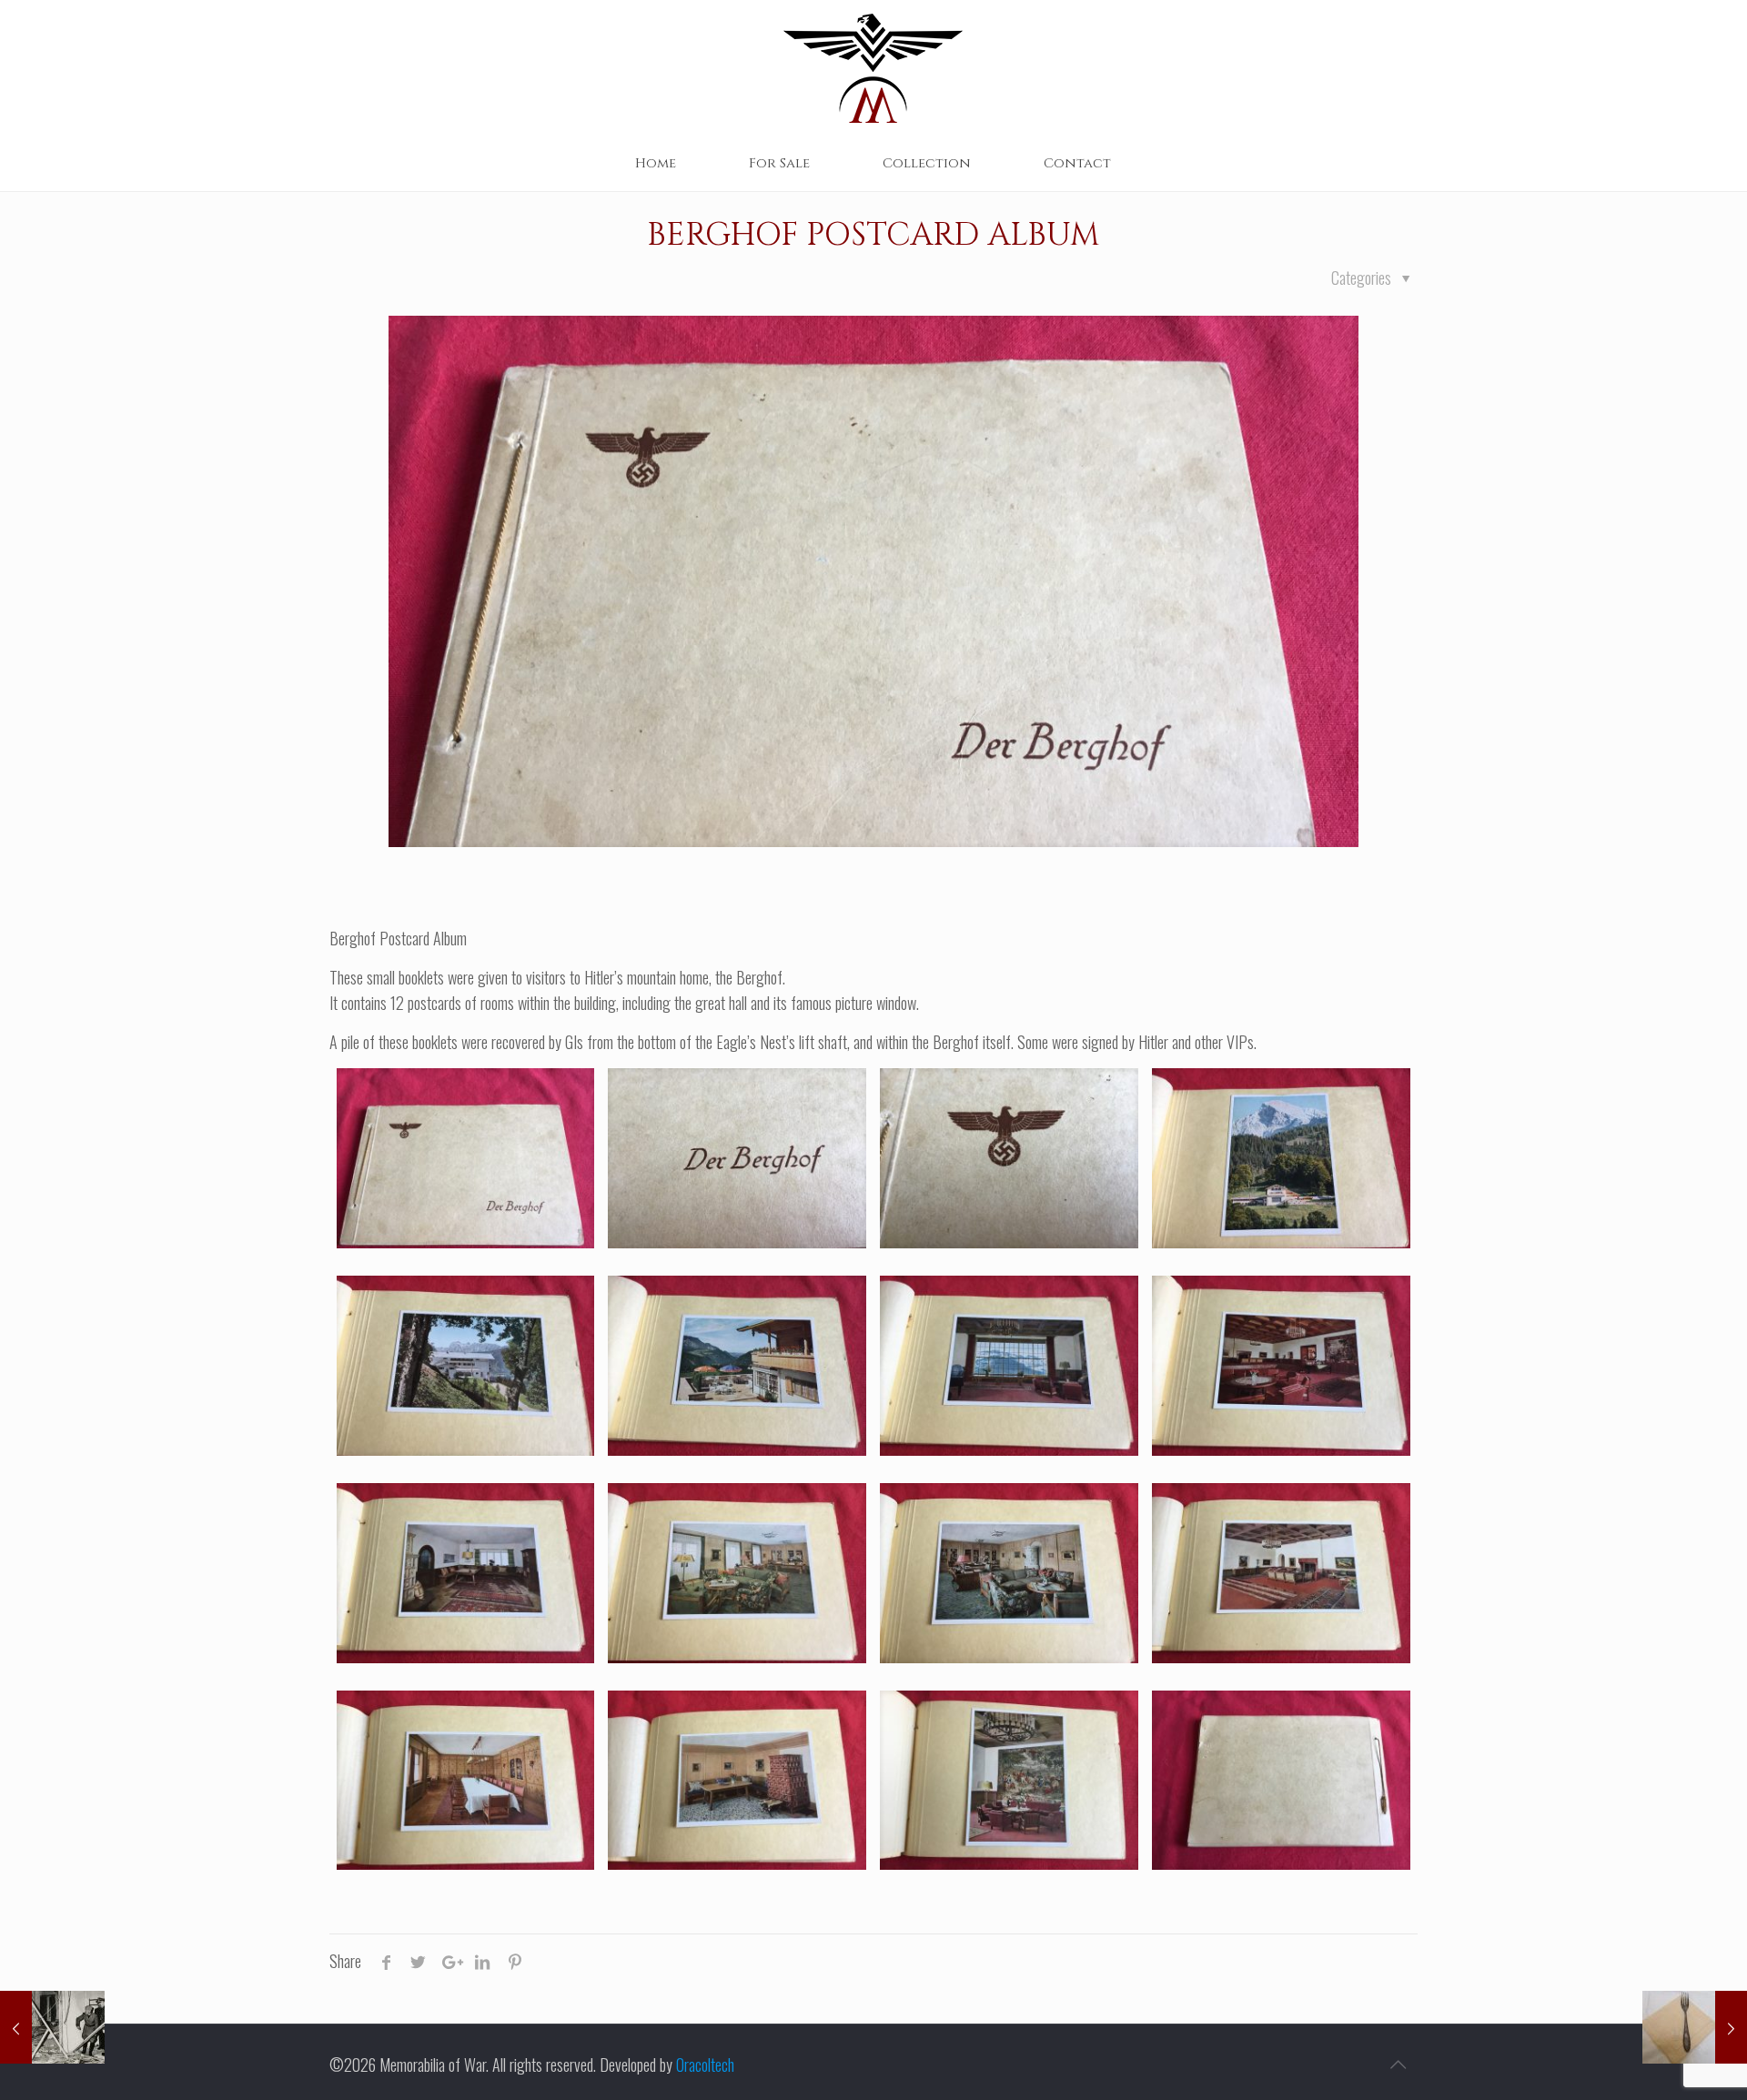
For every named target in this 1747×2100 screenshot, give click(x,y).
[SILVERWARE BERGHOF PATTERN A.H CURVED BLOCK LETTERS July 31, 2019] (1695, 2027)
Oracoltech (705, 2065)
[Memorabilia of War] (873, 68)
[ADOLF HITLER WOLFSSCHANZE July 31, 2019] (52, 2027)
